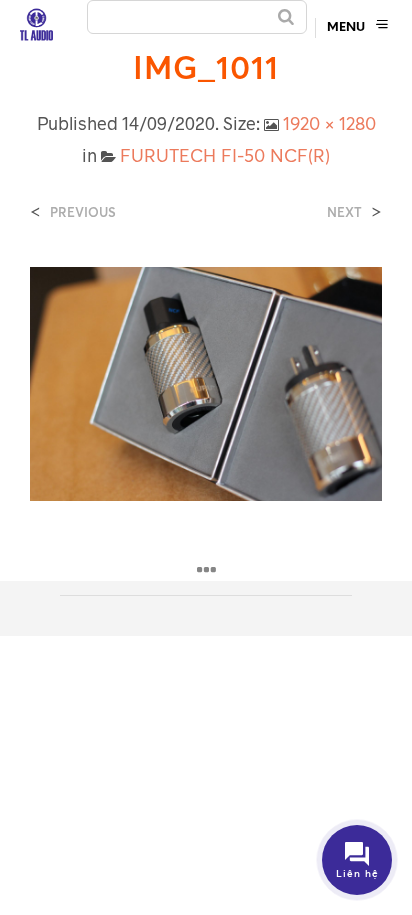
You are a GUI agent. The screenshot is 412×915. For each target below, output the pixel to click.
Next (344, 212)
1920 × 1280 (329, 123)
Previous (83, 212)
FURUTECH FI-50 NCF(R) (225, 155)
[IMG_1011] (206, 382)
